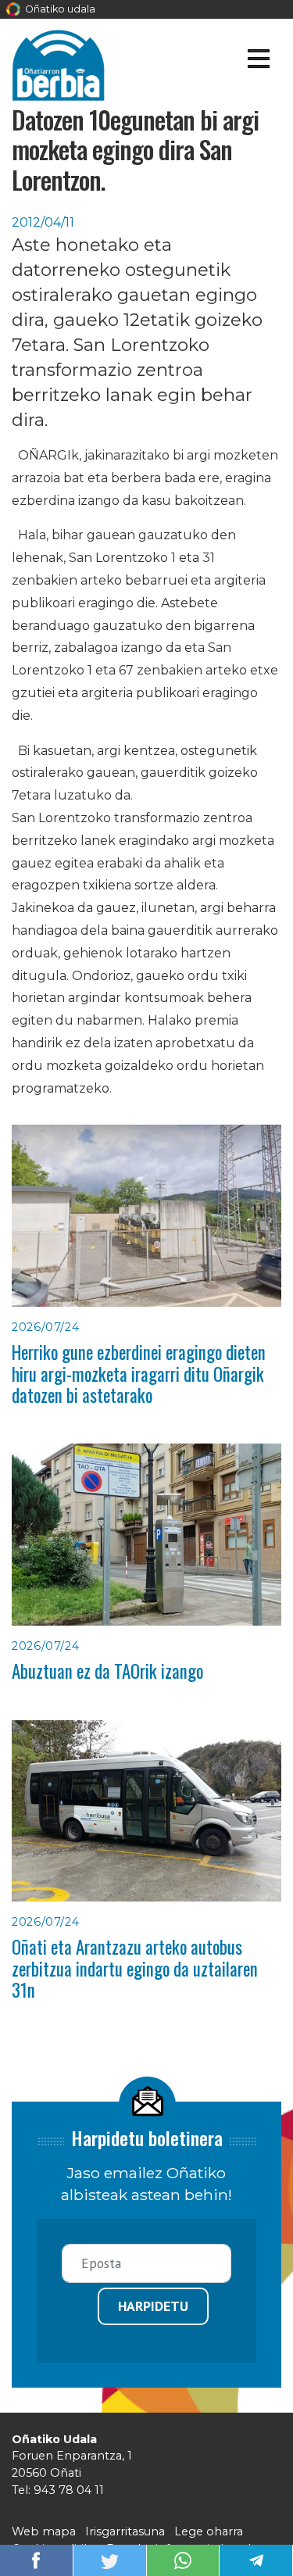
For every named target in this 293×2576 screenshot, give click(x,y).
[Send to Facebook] (36, 2559)
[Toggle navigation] (258, 61)
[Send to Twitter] (109, 2559)
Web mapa (44, 2531)
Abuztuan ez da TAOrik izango (107, 1671)
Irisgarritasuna (125, 2531)
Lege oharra (209, 2531)
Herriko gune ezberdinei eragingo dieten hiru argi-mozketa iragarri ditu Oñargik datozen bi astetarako (139, 1374)
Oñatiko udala (59, 9)
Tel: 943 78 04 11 (58, 2490)
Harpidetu (153, 2306)
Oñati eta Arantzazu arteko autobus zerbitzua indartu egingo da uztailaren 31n (135, 1968)
